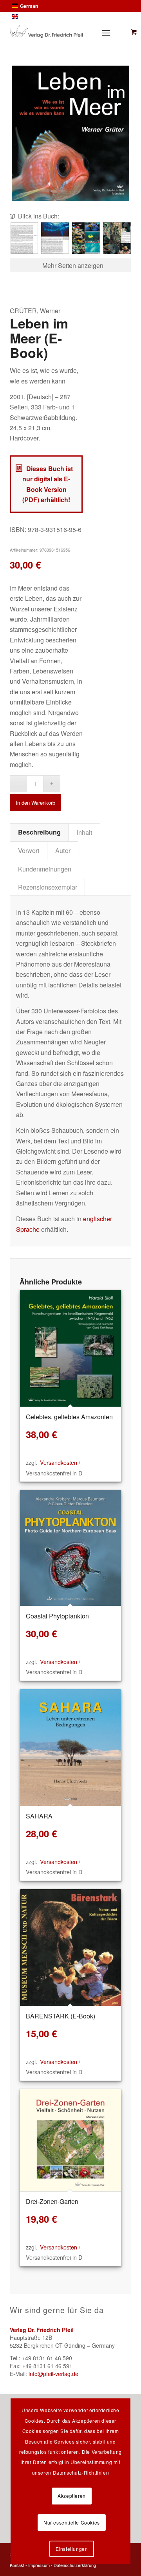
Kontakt (17, 2565)
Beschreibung (39, 832)
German (29, 6)
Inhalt (84, 832)
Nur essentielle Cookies (72, 2522)
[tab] (39, 832)
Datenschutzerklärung (75, 2565)
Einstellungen (72, 2549)
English (28, 17)
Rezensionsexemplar (48, 887)
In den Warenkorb (35, 803)
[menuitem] (107, 33)
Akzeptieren (72, 2496)
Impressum (39, 2565)
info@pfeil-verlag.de (53, 2374)
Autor (63, 850)
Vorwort (29, 850)
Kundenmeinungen (45, 869)
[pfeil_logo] (46, 31)
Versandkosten (59, 1462)
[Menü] (105, 33)
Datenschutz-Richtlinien (81, 2472)
